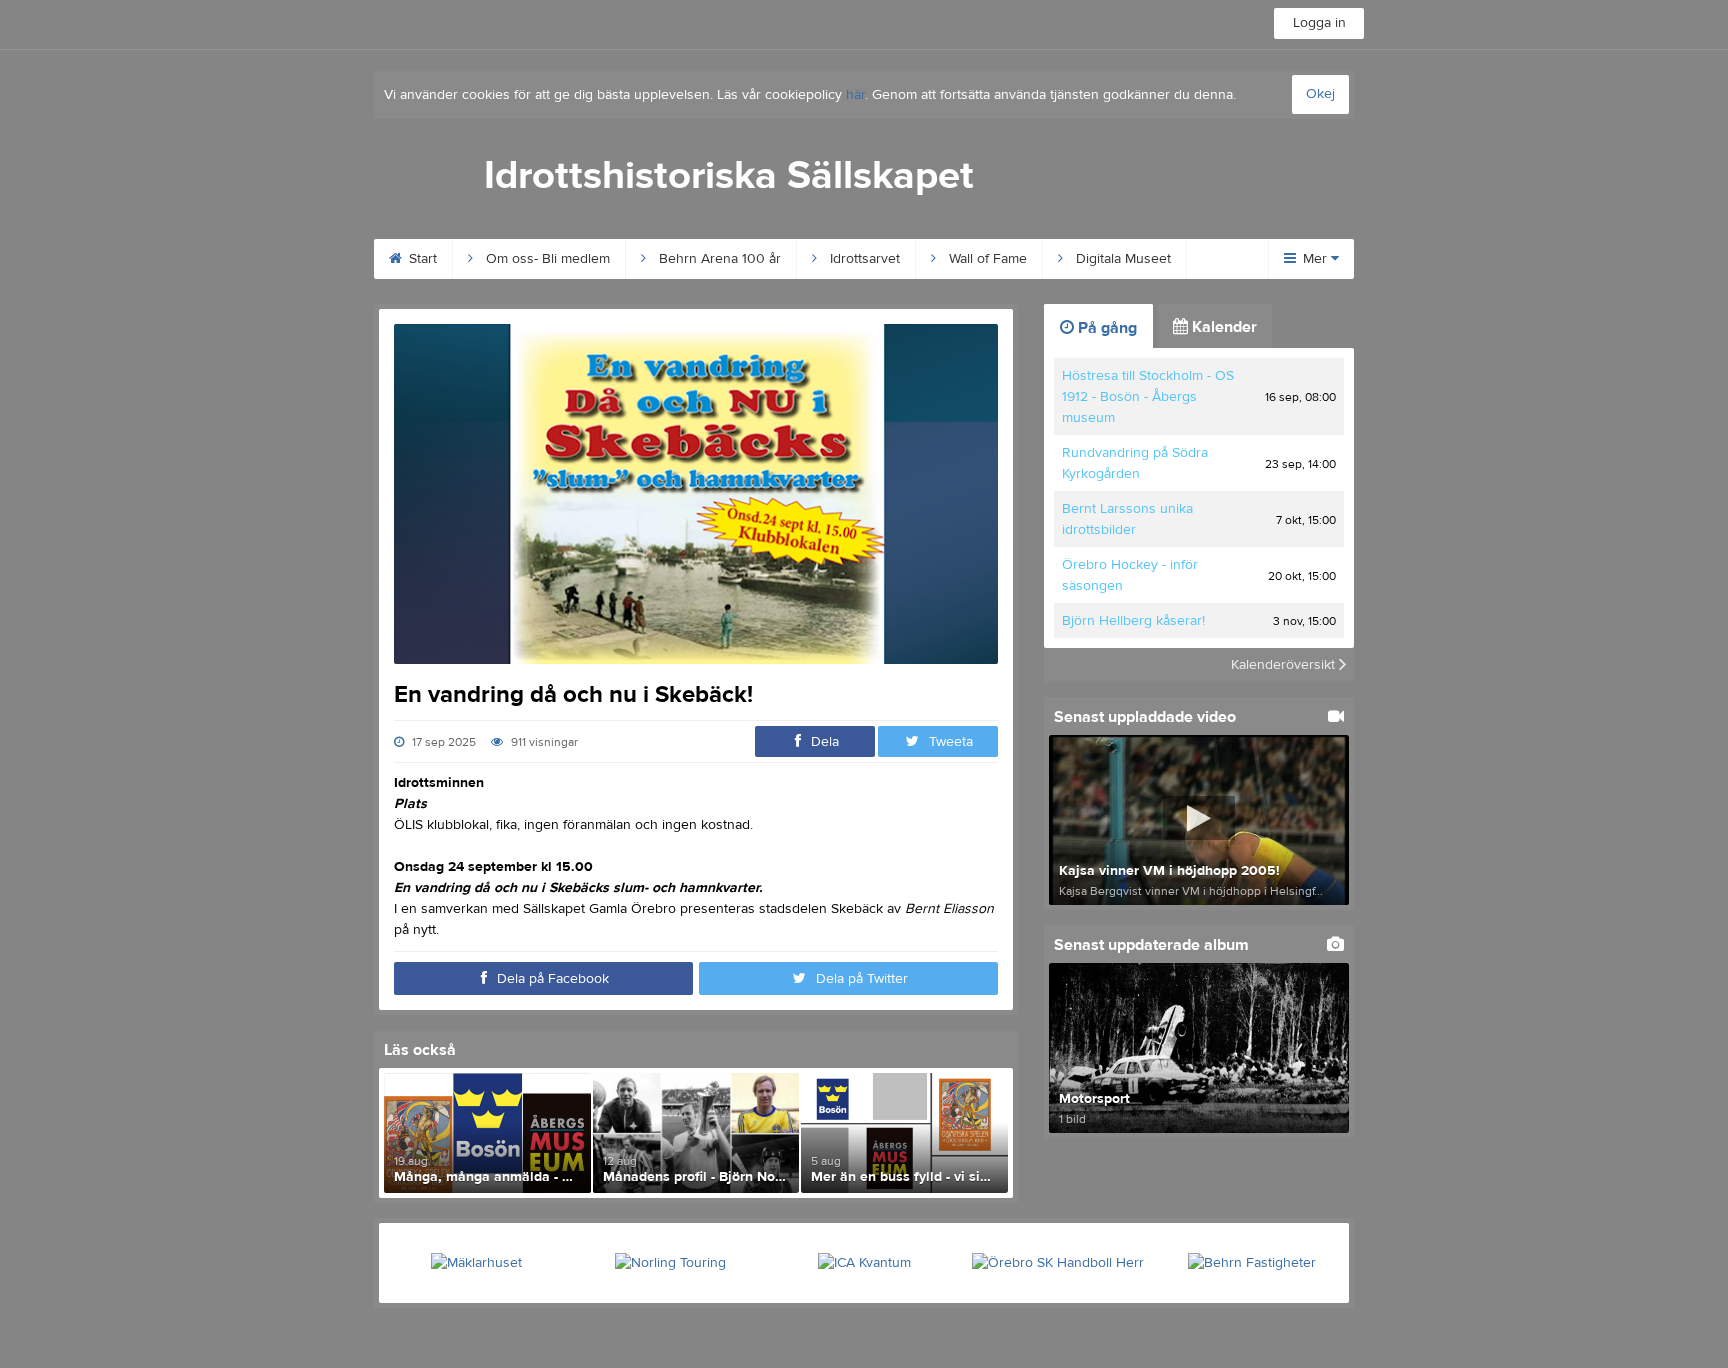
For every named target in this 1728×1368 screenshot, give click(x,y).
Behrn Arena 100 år (718, 259)
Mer (1315, 259)
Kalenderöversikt (1285, 665)
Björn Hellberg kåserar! (1133, 621)
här (855, 95)
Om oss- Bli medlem (546, 259)
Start (421, 259)
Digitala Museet (1121, 259)
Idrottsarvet (863, 259)
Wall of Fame (986, 259)
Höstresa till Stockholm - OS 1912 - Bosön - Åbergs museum (1148, 397)
